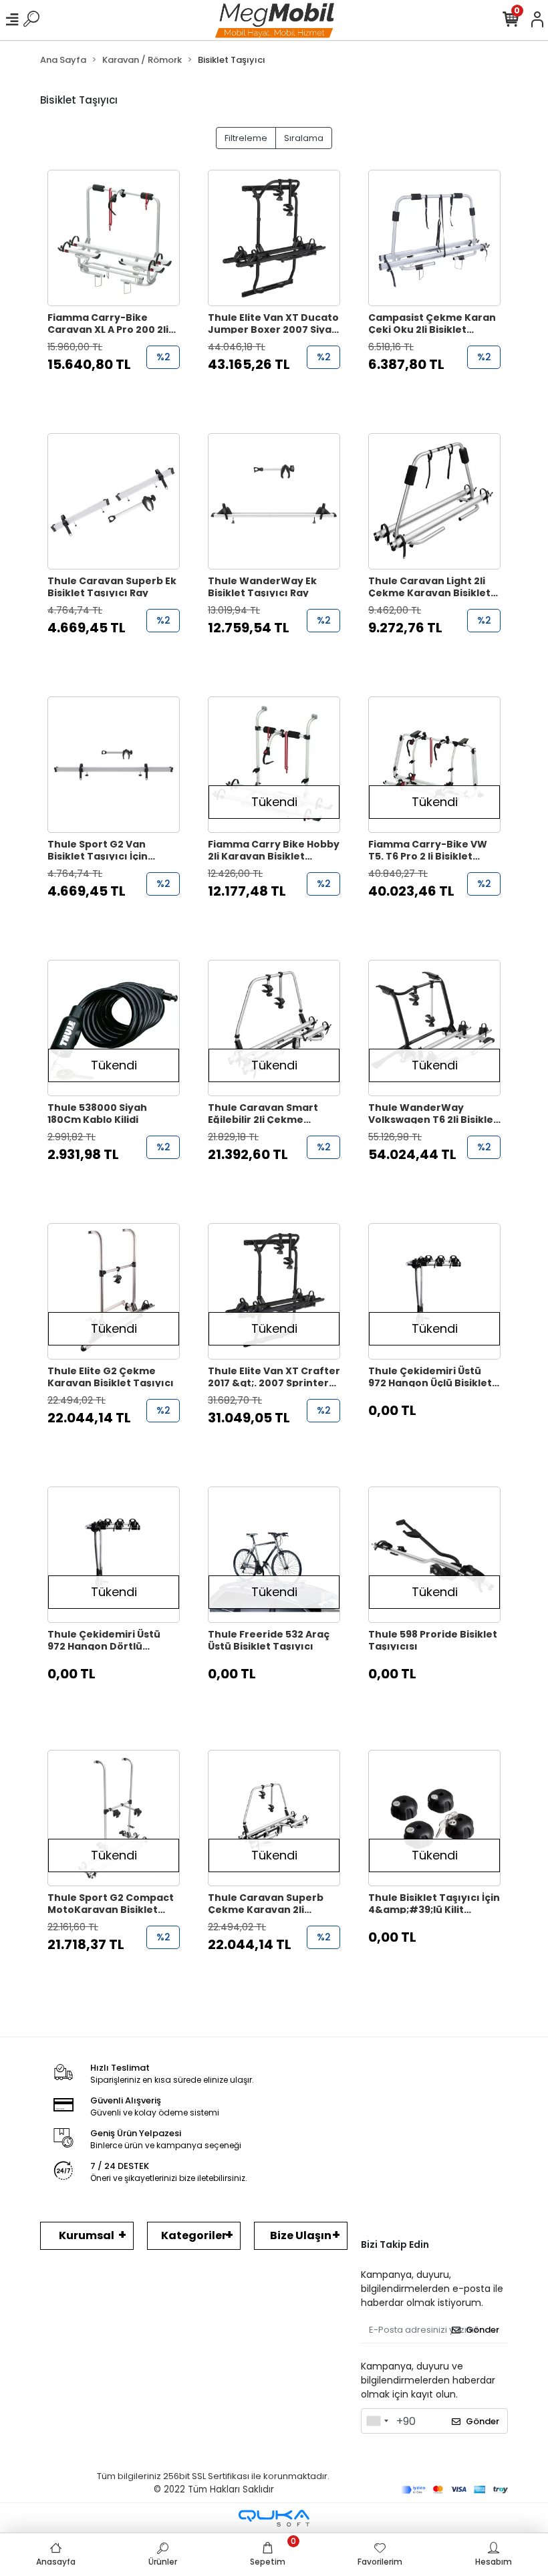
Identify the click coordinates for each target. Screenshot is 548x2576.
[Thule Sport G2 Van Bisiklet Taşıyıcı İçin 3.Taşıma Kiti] (114, 765)
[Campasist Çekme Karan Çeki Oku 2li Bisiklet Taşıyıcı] (434, 238)
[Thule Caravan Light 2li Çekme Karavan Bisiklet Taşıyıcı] (434, 501)
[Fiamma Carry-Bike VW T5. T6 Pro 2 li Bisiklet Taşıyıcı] (434, 765)
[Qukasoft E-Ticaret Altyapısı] (274, 2518)
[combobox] (377, 2421)
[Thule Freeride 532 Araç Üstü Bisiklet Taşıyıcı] (274, 1555)
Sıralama (304, 138)
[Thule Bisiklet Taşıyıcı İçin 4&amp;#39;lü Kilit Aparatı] (434, 1818)
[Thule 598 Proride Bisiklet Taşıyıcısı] (434, 1555)
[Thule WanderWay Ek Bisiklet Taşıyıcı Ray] (274, 501)
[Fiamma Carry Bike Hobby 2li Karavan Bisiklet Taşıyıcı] (274, 765)
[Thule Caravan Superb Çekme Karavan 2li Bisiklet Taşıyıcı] (274, 1818)
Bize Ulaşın (301, 2235)
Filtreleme (246, 138)
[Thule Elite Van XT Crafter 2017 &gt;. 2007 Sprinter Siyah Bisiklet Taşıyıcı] (274, 1291)
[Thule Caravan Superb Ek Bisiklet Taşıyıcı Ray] (114, 501)
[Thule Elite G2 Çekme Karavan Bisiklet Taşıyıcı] (114, 1291)
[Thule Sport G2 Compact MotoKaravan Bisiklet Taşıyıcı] (114, 1818)
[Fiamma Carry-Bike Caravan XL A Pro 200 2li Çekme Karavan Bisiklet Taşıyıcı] (114, 238)
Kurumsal (87, 2235)
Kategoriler (194, 2235)
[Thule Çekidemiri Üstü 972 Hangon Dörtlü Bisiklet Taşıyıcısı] (114, 1555)
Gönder (483, 2330)
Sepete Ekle (121, 391)
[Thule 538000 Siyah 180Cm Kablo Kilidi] (114, 1028)
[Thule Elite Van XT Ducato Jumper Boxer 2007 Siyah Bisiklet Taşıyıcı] (274, 238)
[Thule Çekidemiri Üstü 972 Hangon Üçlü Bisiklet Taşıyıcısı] (434, 1291)
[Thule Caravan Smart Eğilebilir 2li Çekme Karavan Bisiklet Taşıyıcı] (274, 1028)
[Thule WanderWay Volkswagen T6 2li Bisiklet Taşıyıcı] (434, 1028)
